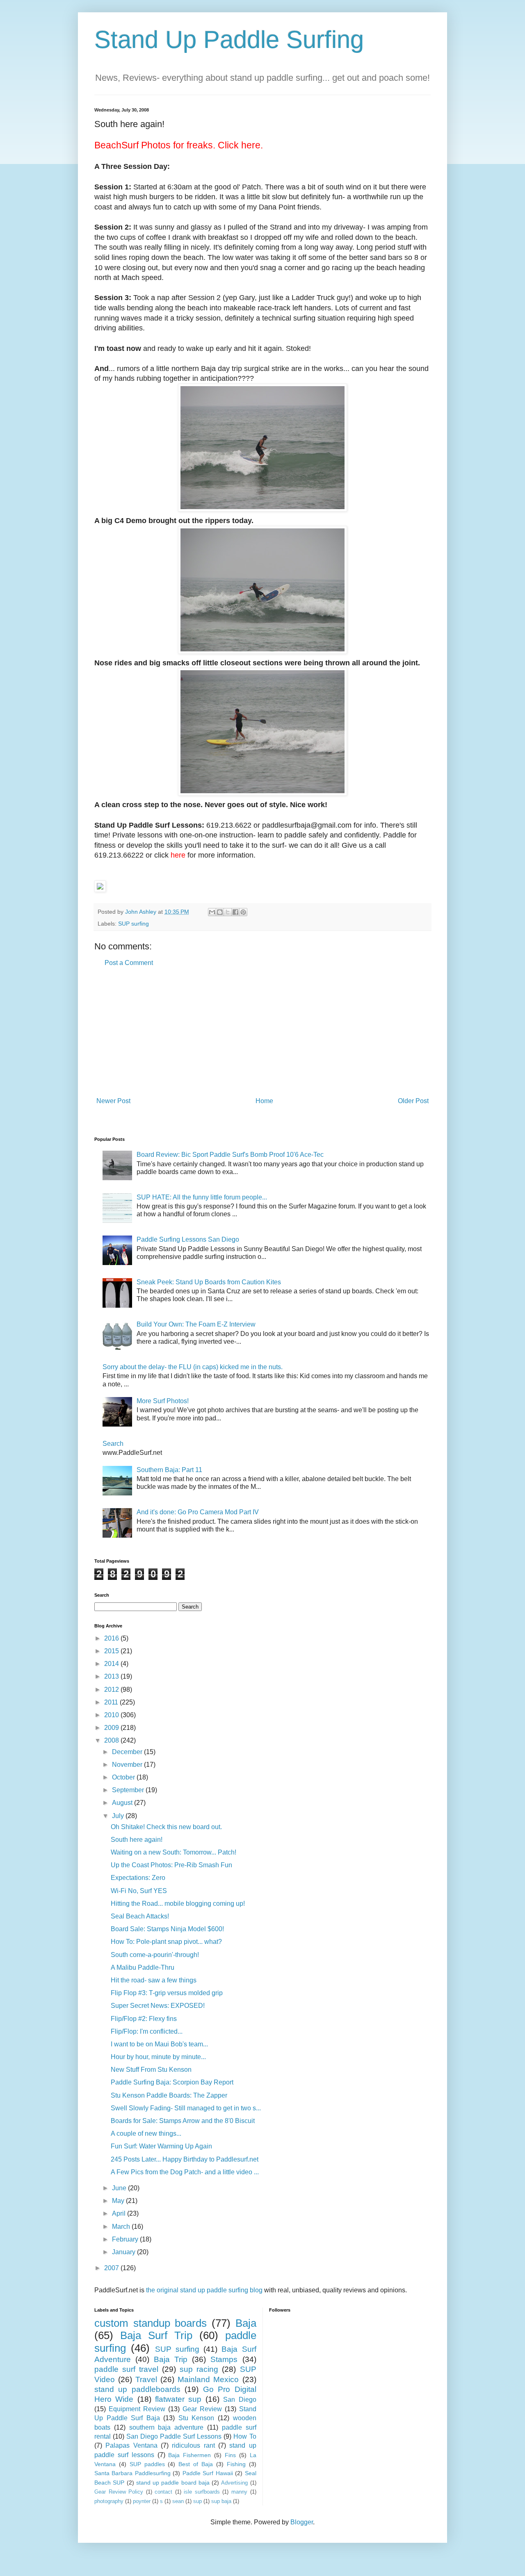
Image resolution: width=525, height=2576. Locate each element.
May (119, 2201)
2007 (112, 2268)
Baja (246, 2323)
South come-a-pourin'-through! (155, 1955)
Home (264, 1101)
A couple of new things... (146, 2133)
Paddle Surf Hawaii (208, 2473)
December (128, 1752)
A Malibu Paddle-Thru (143, 1967)
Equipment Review (137, 2409)
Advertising (234, 2483)
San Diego (240, 2400)
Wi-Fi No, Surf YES (139, 1891)
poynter (142, 2501)
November (128, 1765)
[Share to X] (228, 912)
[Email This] (212, 912)
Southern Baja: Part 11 (169, 1470)
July (119, 1816)
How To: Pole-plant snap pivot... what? (166, 1942)
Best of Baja (196, 2464)
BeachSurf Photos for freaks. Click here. (179, 145)
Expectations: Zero (138, 1878)
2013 (112, 1676)
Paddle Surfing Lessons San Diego (188, 1239)
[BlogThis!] (220, 912)
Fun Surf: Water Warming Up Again (161, 2146)
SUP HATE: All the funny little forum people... (202, 1197)
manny (239, 2492)
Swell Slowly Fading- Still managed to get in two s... (186, 2108)
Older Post (413, 1101)
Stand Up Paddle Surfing (229, 40)
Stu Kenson (196, 2418)
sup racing (199, 2369)
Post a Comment (129, 963)
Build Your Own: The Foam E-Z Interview (196, 1324)
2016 (112, 1638)
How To (245, 2436)
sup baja (221, 2501)
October (124, 1777)
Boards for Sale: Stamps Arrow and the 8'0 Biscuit (183, 2121)
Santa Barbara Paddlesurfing (132, 2473)
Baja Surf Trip (156, 2335)
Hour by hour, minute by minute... (158, 2057)
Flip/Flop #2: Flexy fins (144, 2019)
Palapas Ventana (131, 2445)
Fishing (236, 2464)
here (178, 855)
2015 (112, 1651)
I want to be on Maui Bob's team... (159, 2044)
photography (109, 2501)
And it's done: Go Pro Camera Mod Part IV (198, 1512)
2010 (112, 1715)
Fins (230, 2455)
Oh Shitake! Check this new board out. (166, 1827)
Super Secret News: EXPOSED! (158, 2006)
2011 (112, 1702)
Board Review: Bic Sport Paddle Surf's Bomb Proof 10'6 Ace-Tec (230, 1155)
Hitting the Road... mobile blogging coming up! (178, 1904)
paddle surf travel (126, 2369)
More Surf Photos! (163, 1401)
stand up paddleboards (137, 2389)
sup (197, 2501)
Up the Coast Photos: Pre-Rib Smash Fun (171, 1865)
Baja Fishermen (189, 2455)
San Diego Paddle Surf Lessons (174, 2436)
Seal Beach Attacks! (140, 1916)
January (124, 2252)
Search (113, 1444)
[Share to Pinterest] (243, 912)
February (126, 2239)
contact (163, 2492)
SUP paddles (147, 2464)
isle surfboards (202, 2492)
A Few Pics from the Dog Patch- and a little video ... (185, 2172)
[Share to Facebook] (235, 912)
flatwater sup (178, 2399)
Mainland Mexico (208, 2379)
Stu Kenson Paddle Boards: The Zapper (169, 2095)
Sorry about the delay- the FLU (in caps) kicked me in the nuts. (193, 1367)
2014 (112, 1664)
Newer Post (113, 1101)
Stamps (224, 2359)
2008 (112, 1740)
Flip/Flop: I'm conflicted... (147, 2031)
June (120, 2188)
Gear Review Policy (119, 2492)
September (129, 1790)
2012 (112, 1690)
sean (178, 2501)
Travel (146, 2379)
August (123, 1803)
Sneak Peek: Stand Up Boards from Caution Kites (209, 1282)
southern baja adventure (167, 2427)
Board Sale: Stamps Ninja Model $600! (167, 1929)
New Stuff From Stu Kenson (151, 2070)
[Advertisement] (262, 1032)
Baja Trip (171, 2359)
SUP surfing (134, 924)
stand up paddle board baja (173, 2483)
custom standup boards (151, 2323)
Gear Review (202, 2409)
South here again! (137, 1840)
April (120, 2213)
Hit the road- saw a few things (154, 1980)
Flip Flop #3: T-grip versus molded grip (167, 1993)
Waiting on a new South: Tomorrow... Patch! (173, 1852)
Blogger (302, 2522)
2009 (112, 1728)
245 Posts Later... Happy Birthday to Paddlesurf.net (185, 2159)
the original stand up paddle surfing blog (204, 2290)
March (122, 2227)
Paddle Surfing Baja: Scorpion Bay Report (172, 2082)
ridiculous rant (193, 2445)
